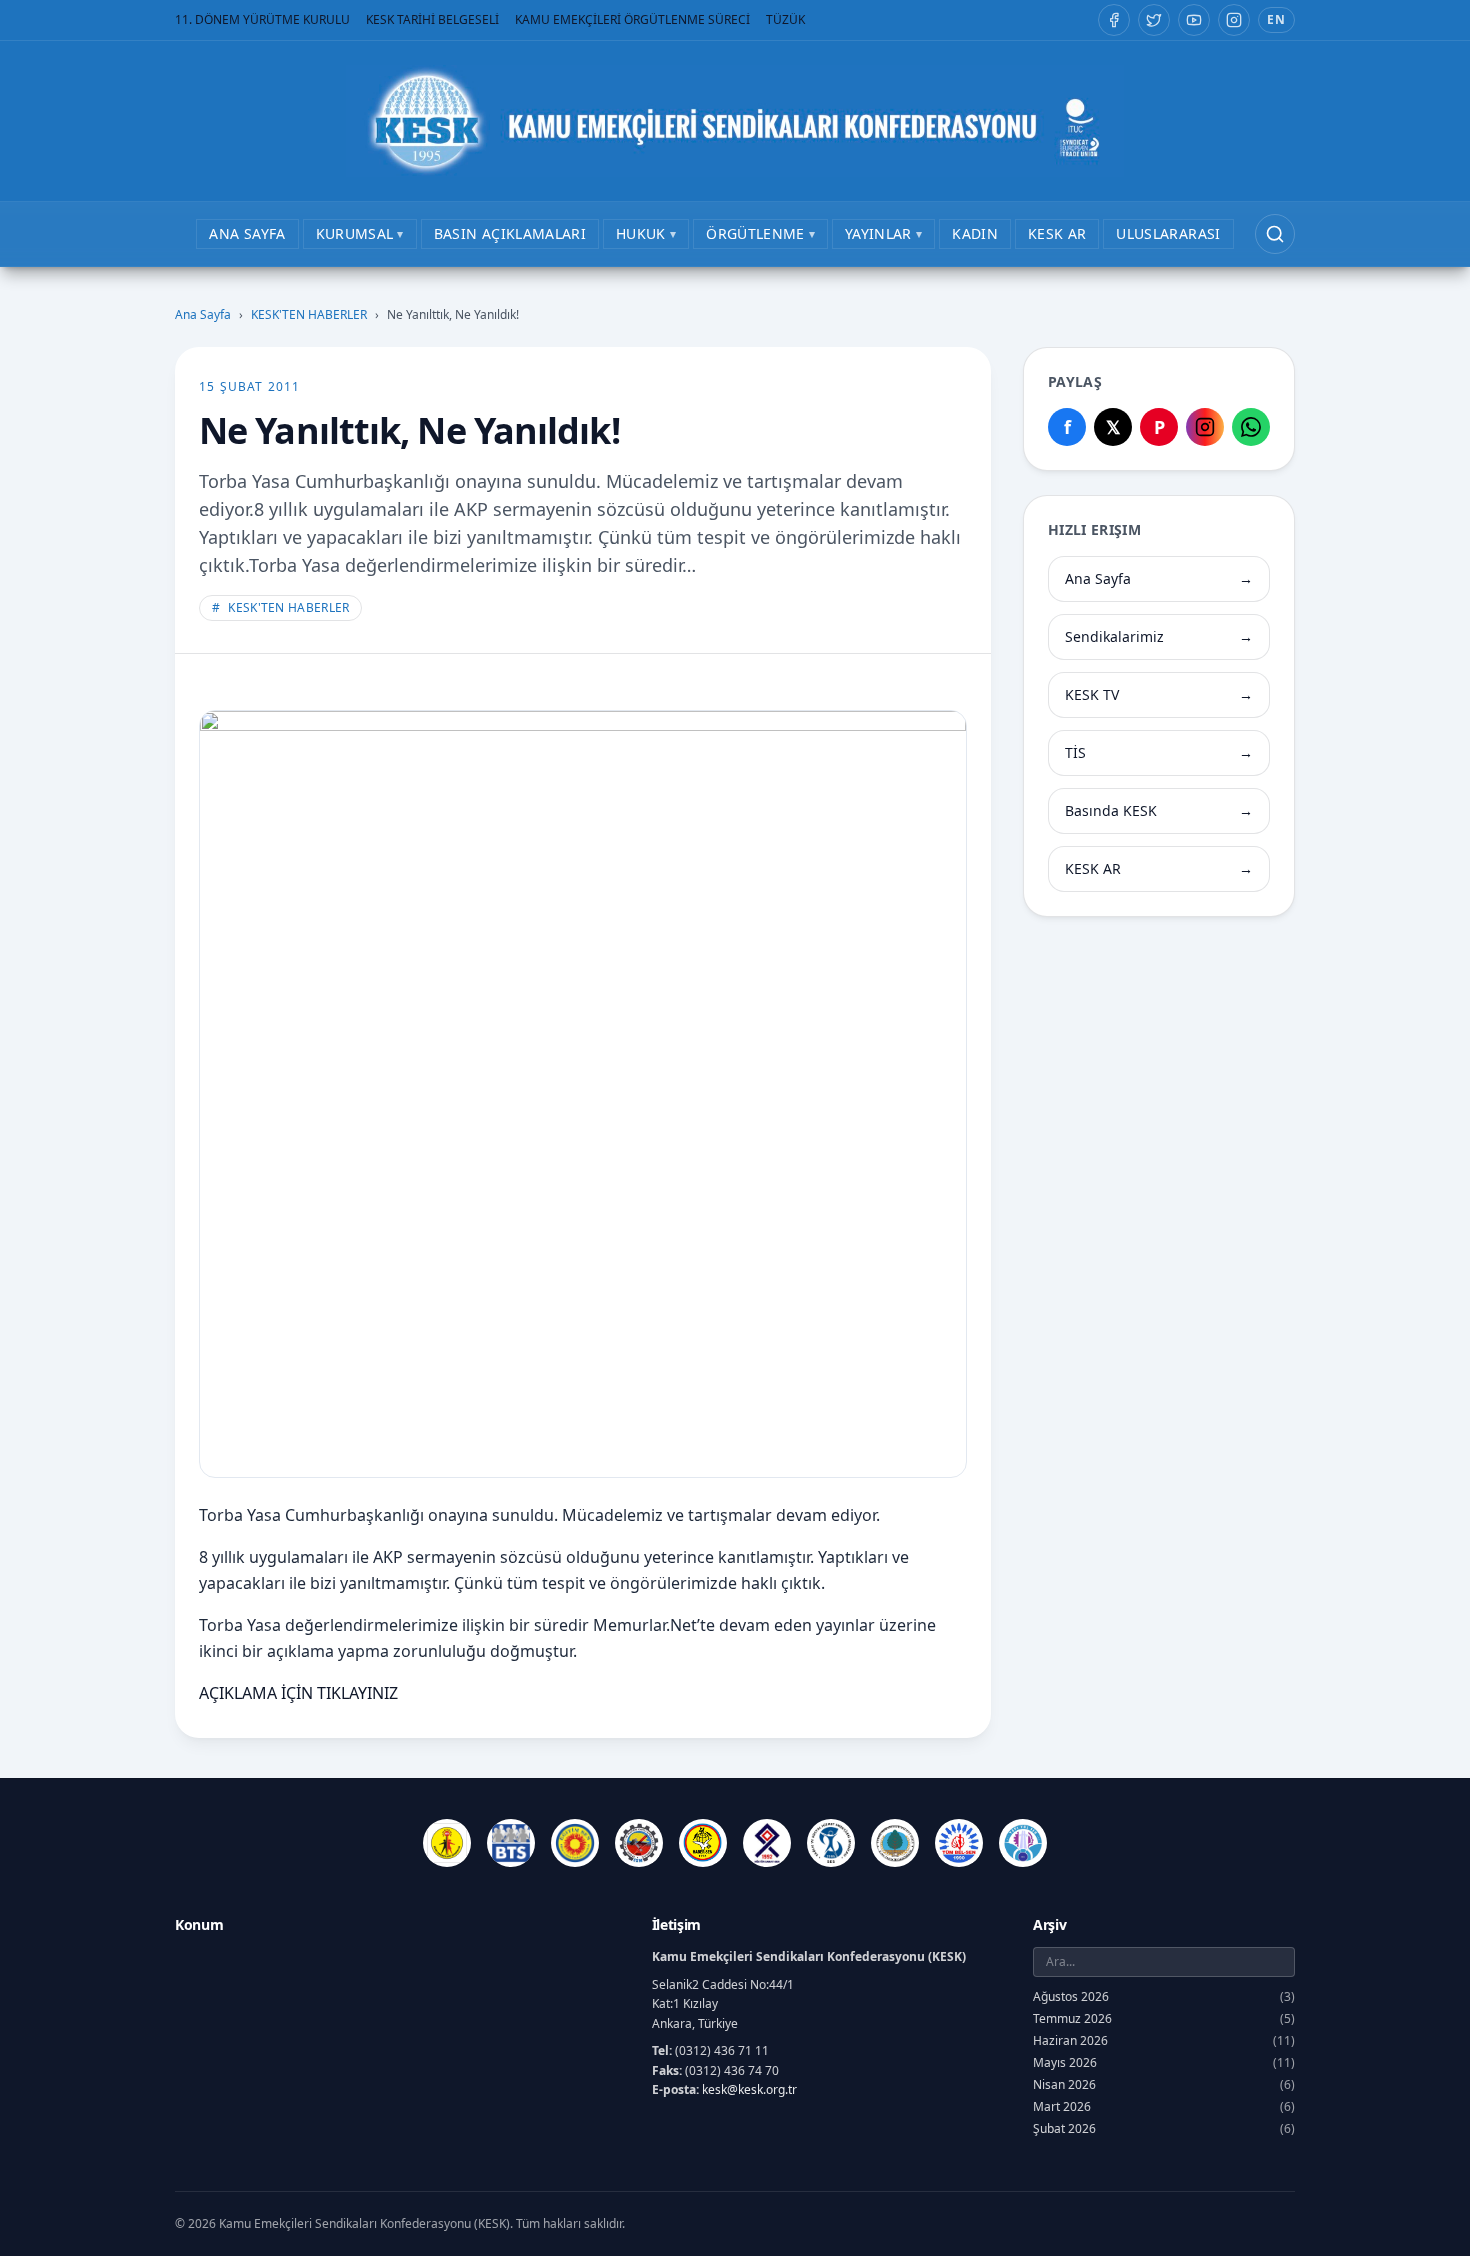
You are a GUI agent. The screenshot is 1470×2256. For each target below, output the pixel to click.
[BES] (447, 1843)
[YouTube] (1194, 20)
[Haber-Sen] (703, 1843)
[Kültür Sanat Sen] (767, 1843)
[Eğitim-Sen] (575, 1843)
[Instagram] (1234, 20)
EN (1276, 19)
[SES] (831, 1843)
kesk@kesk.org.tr (749, 2089)
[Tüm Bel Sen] (959, 1843)
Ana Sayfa (203, 315)
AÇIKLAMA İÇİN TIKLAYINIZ (298, 1693)
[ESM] (639, 1843)
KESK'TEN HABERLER (309, 315)
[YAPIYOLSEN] (1023, 1843)
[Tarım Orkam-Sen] (895, 1843)
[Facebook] (1114, 20)
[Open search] (1275, 234)
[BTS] (511, 1843)
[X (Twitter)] (1154, 20)
